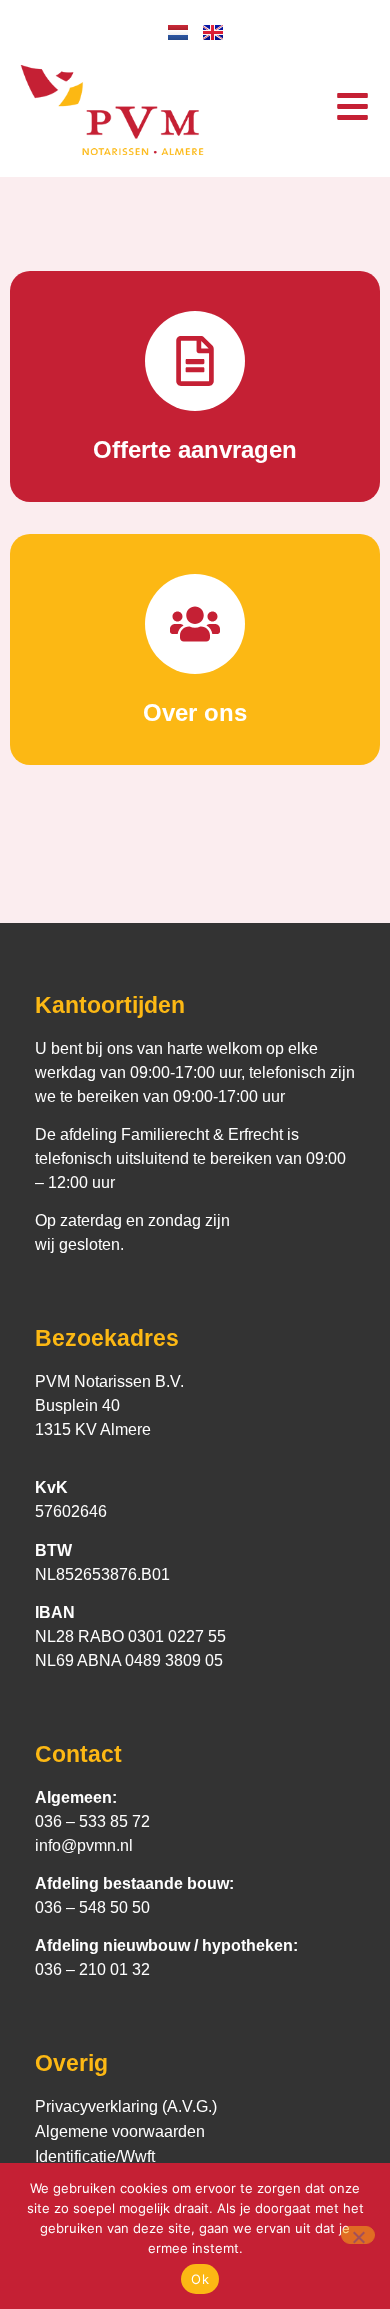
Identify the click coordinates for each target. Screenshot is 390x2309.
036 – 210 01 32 (92, 1969)
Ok (200, 2279)
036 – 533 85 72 (92, 1821)
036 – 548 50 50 (92, 1907)
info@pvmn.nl (84, 1845)
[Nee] (358, 2235)
